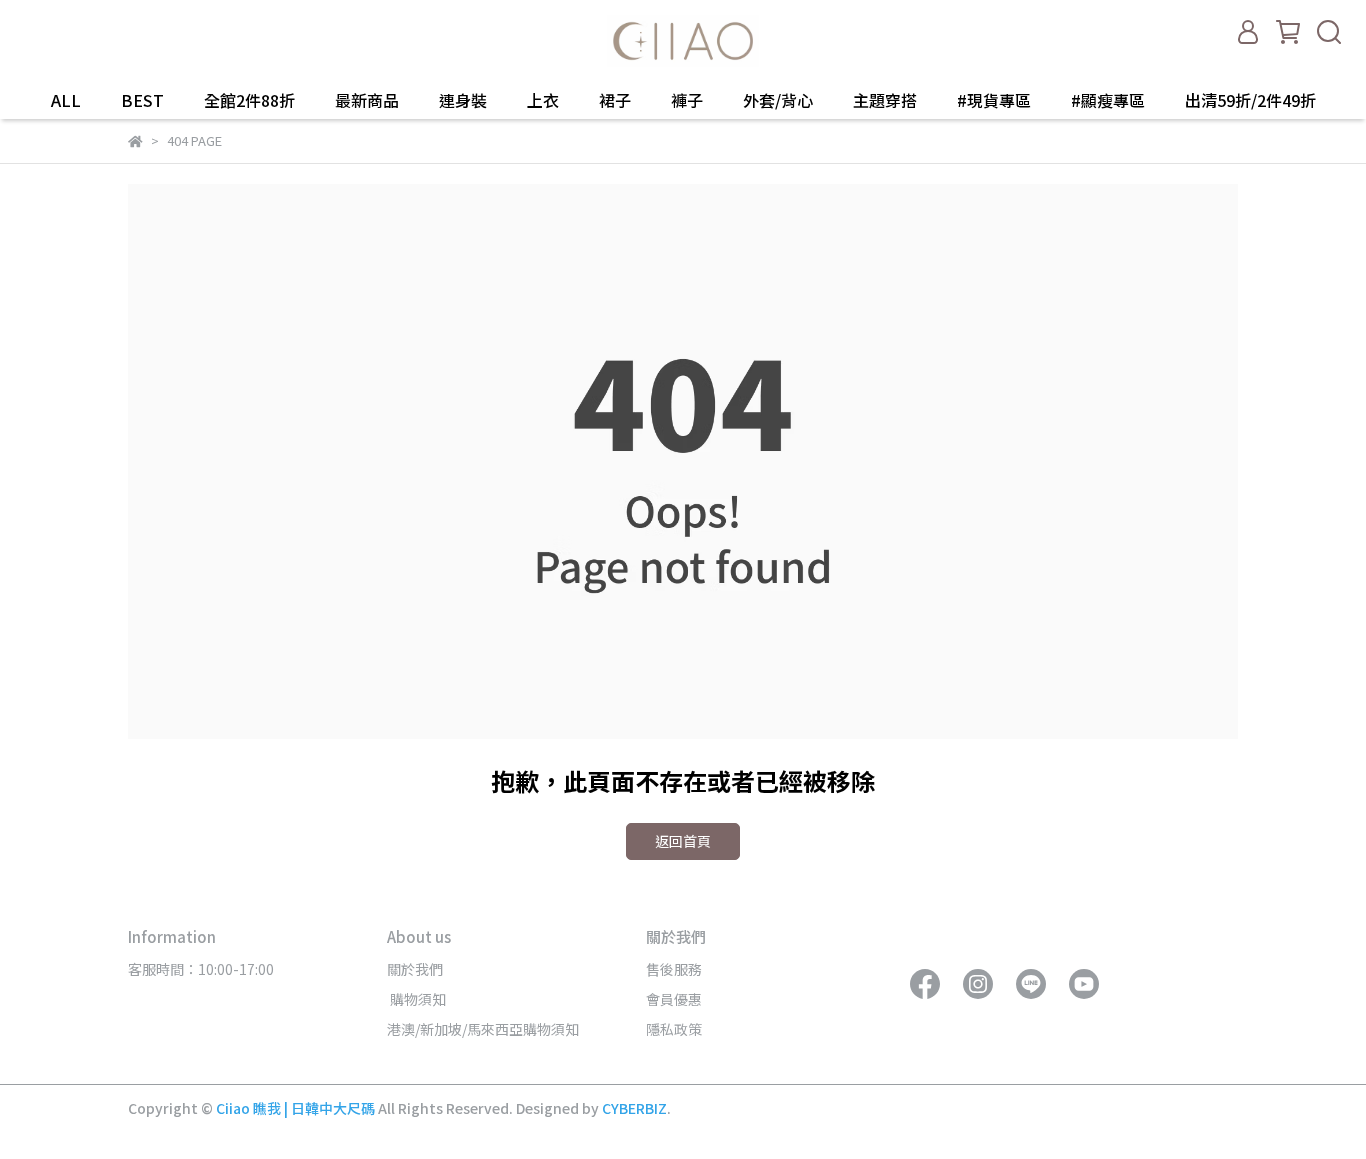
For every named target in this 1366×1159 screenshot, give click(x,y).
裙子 (615, 100)
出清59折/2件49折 (1250, 100)
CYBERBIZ (634, 1108)
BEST (142, 100)
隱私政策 (674, 1029)
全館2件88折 (249, 100)
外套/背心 (778, 100)
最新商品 (367, 100)
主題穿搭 (885, 100)
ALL (66, 100)
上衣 (543, 100)
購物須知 (416, 999)
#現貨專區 (994, 100)
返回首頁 (683, 841)
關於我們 (415, 969)
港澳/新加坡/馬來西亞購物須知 (483, 1029)
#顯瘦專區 (1108, 100)
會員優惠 (674, 999)
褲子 (687, 100)
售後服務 (674, 969)
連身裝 (463, 100)
